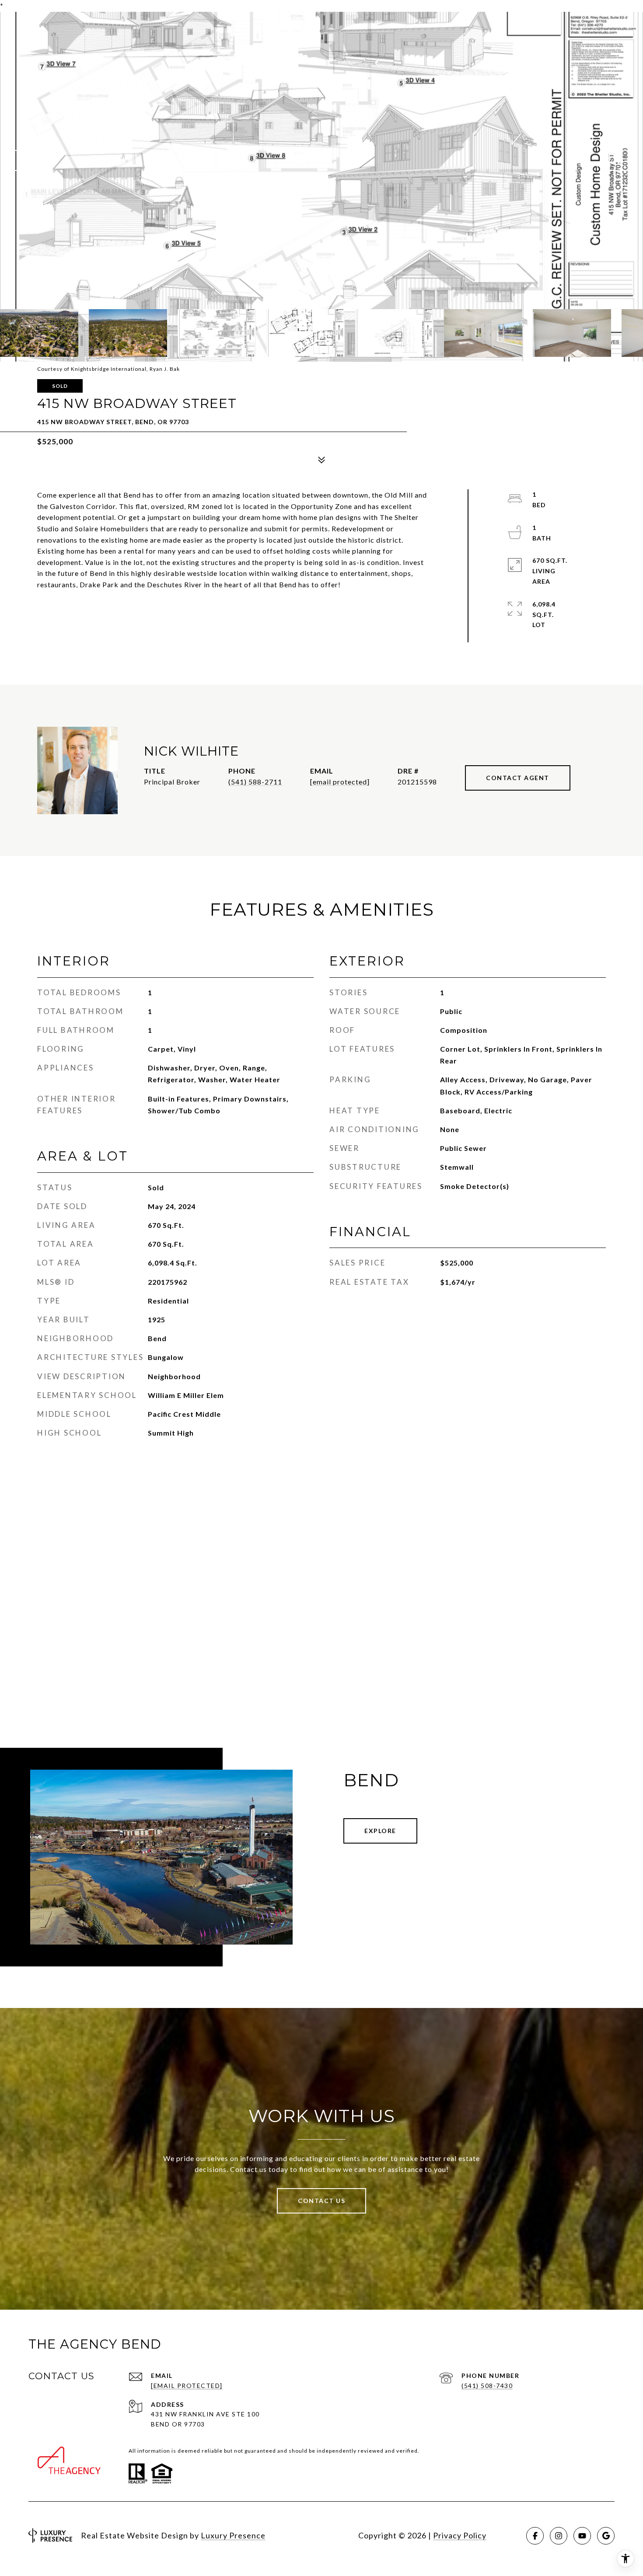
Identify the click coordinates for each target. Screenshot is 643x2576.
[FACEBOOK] (535, 2536)
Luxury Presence (233, 2535)
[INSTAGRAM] (559, 2536)
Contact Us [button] (321, 2201)
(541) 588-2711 (255, 782)
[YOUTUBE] (582, 2536)
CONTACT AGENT (518, 778)
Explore (380, 1831)
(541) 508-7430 (487, 2386)
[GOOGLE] (606, 2536)
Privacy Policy (460, 2535)
